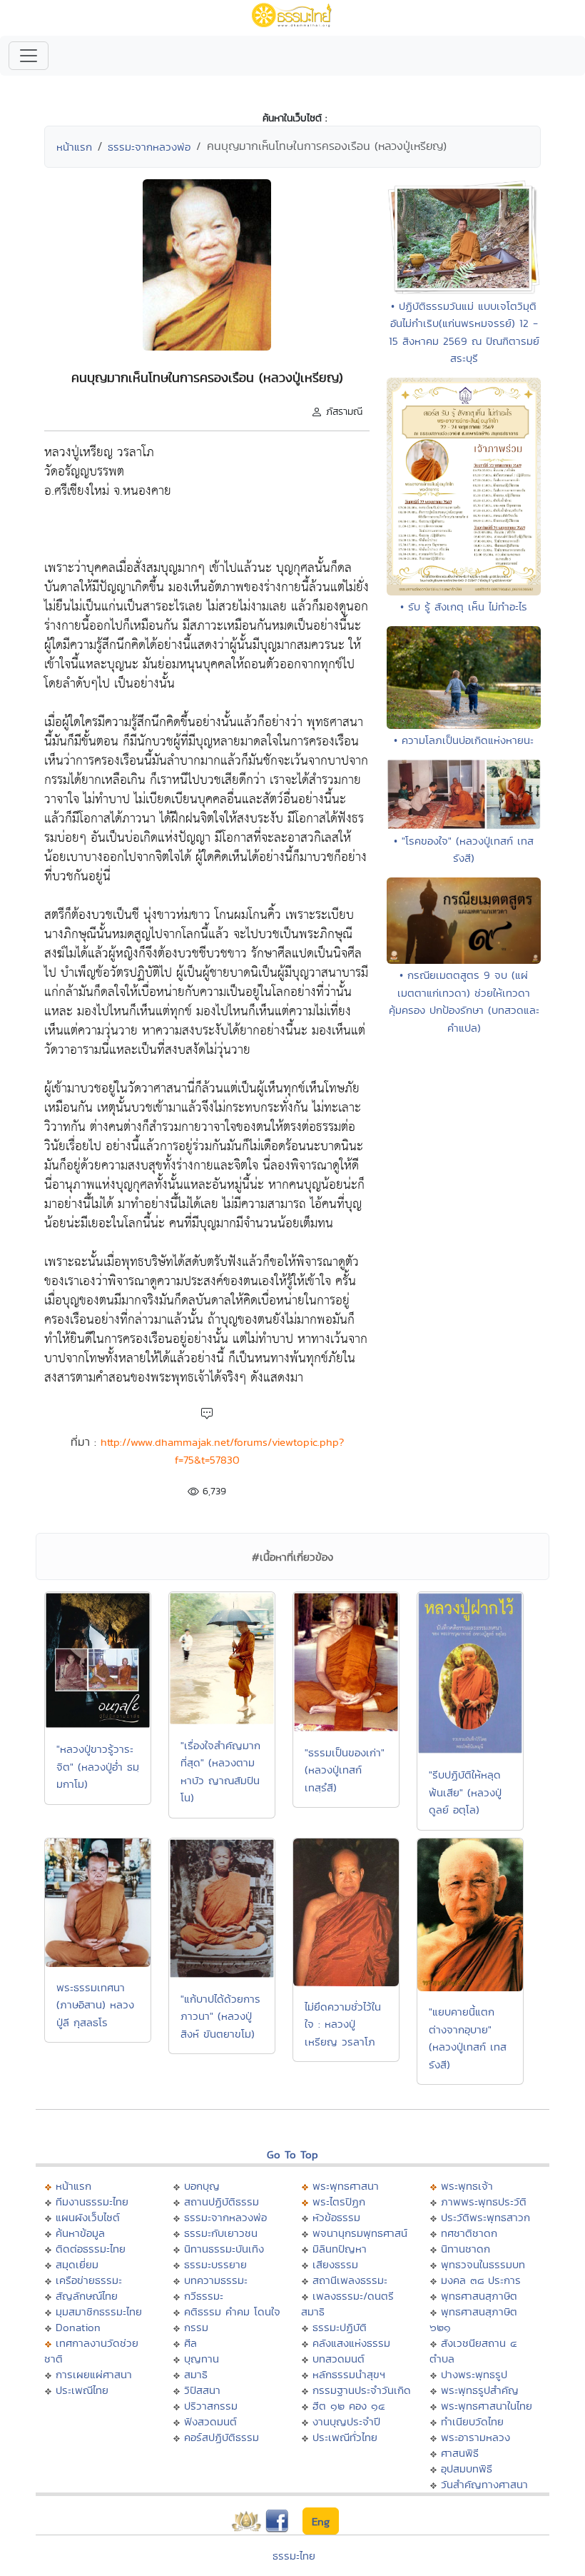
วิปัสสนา (202, 2390)
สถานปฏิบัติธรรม (222, 2202)
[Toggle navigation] (29, 56)
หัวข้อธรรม (336, 2217)
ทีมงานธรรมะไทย (92, 2202)
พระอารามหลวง (475, 2437)
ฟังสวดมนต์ (210, 2421)
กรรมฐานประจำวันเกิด (362, 2390)
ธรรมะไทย (294, 2556)
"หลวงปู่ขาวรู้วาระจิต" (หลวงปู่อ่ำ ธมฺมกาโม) (98, 1766)
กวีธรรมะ (204, 2296)
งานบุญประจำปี (346, 2421)
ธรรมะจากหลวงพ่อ (149, 147)
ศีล (190, 2343)
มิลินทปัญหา (340, 2249)
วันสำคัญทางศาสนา (484, 2484)
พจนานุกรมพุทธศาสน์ (360, 2233)
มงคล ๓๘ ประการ (481, 2280)
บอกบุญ (202, 2186)
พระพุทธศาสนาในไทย (487, 2406)
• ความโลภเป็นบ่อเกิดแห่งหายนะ (464, 740)
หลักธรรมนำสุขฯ (349, 2374)
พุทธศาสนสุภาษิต (479, 2296)
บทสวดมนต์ (339, 2359)
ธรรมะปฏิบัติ (340, 2327)
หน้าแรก (74, 147)
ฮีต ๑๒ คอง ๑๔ (349, 2406)
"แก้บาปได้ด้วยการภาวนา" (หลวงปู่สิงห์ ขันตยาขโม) (220, 2016)
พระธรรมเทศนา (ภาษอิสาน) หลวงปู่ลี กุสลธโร (95, 2005)
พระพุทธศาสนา (346, 2186)
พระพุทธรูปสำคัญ (480, 2390)
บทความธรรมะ (216, 2280)
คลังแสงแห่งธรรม (351, 2343)
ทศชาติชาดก (469, 2233)
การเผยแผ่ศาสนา (94, 2374)
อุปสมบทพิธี (467, 2469)
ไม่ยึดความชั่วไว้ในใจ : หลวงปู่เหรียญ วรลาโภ (343, 2024)
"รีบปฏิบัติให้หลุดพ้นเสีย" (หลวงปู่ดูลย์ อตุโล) (465, 1792)
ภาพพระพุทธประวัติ (484, 2202)
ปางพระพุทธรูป (474, 2374)
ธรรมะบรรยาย (215, 2264)
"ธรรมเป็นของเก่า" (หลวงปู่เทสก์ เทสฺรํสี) (345, 1770)
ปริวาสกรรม (211, 2406)
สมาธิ (196, 2374)
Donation (78, 2327)
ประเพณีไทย (82, 2390)
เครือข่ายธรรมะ (89, 2280)
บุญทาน (202, 2359)
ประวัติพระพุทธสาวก (485, 2217)
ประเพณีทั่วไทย (345, 2437)
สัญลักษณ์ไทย (87, 2296)
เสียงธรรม (335, 2264)
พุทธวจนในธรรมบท (483, 2264)
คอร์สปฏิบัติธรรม (222, 2437)
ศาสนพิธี (460, 2453)
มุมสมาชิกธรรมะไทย (99, 2311)
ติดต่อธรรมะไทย (91, 2249)
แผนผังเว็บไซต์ (88, 2217)
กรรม (196, 2327)
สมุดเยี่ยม (77, 2264)
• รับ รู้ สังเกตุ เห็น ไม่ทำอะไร (464, 607)
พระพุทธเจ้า (467, 2186)
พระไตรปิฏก (339, 2202)
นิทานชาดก (466, 2249)
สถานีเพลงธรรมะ (350, 2280)
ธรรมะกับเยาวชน (221, 2233)
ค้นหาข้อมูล (80, 2233)
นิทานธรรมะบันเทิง (224, 2249)
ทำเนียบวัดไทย (472, 2421)
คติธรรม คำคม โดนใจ (232, 2311)
